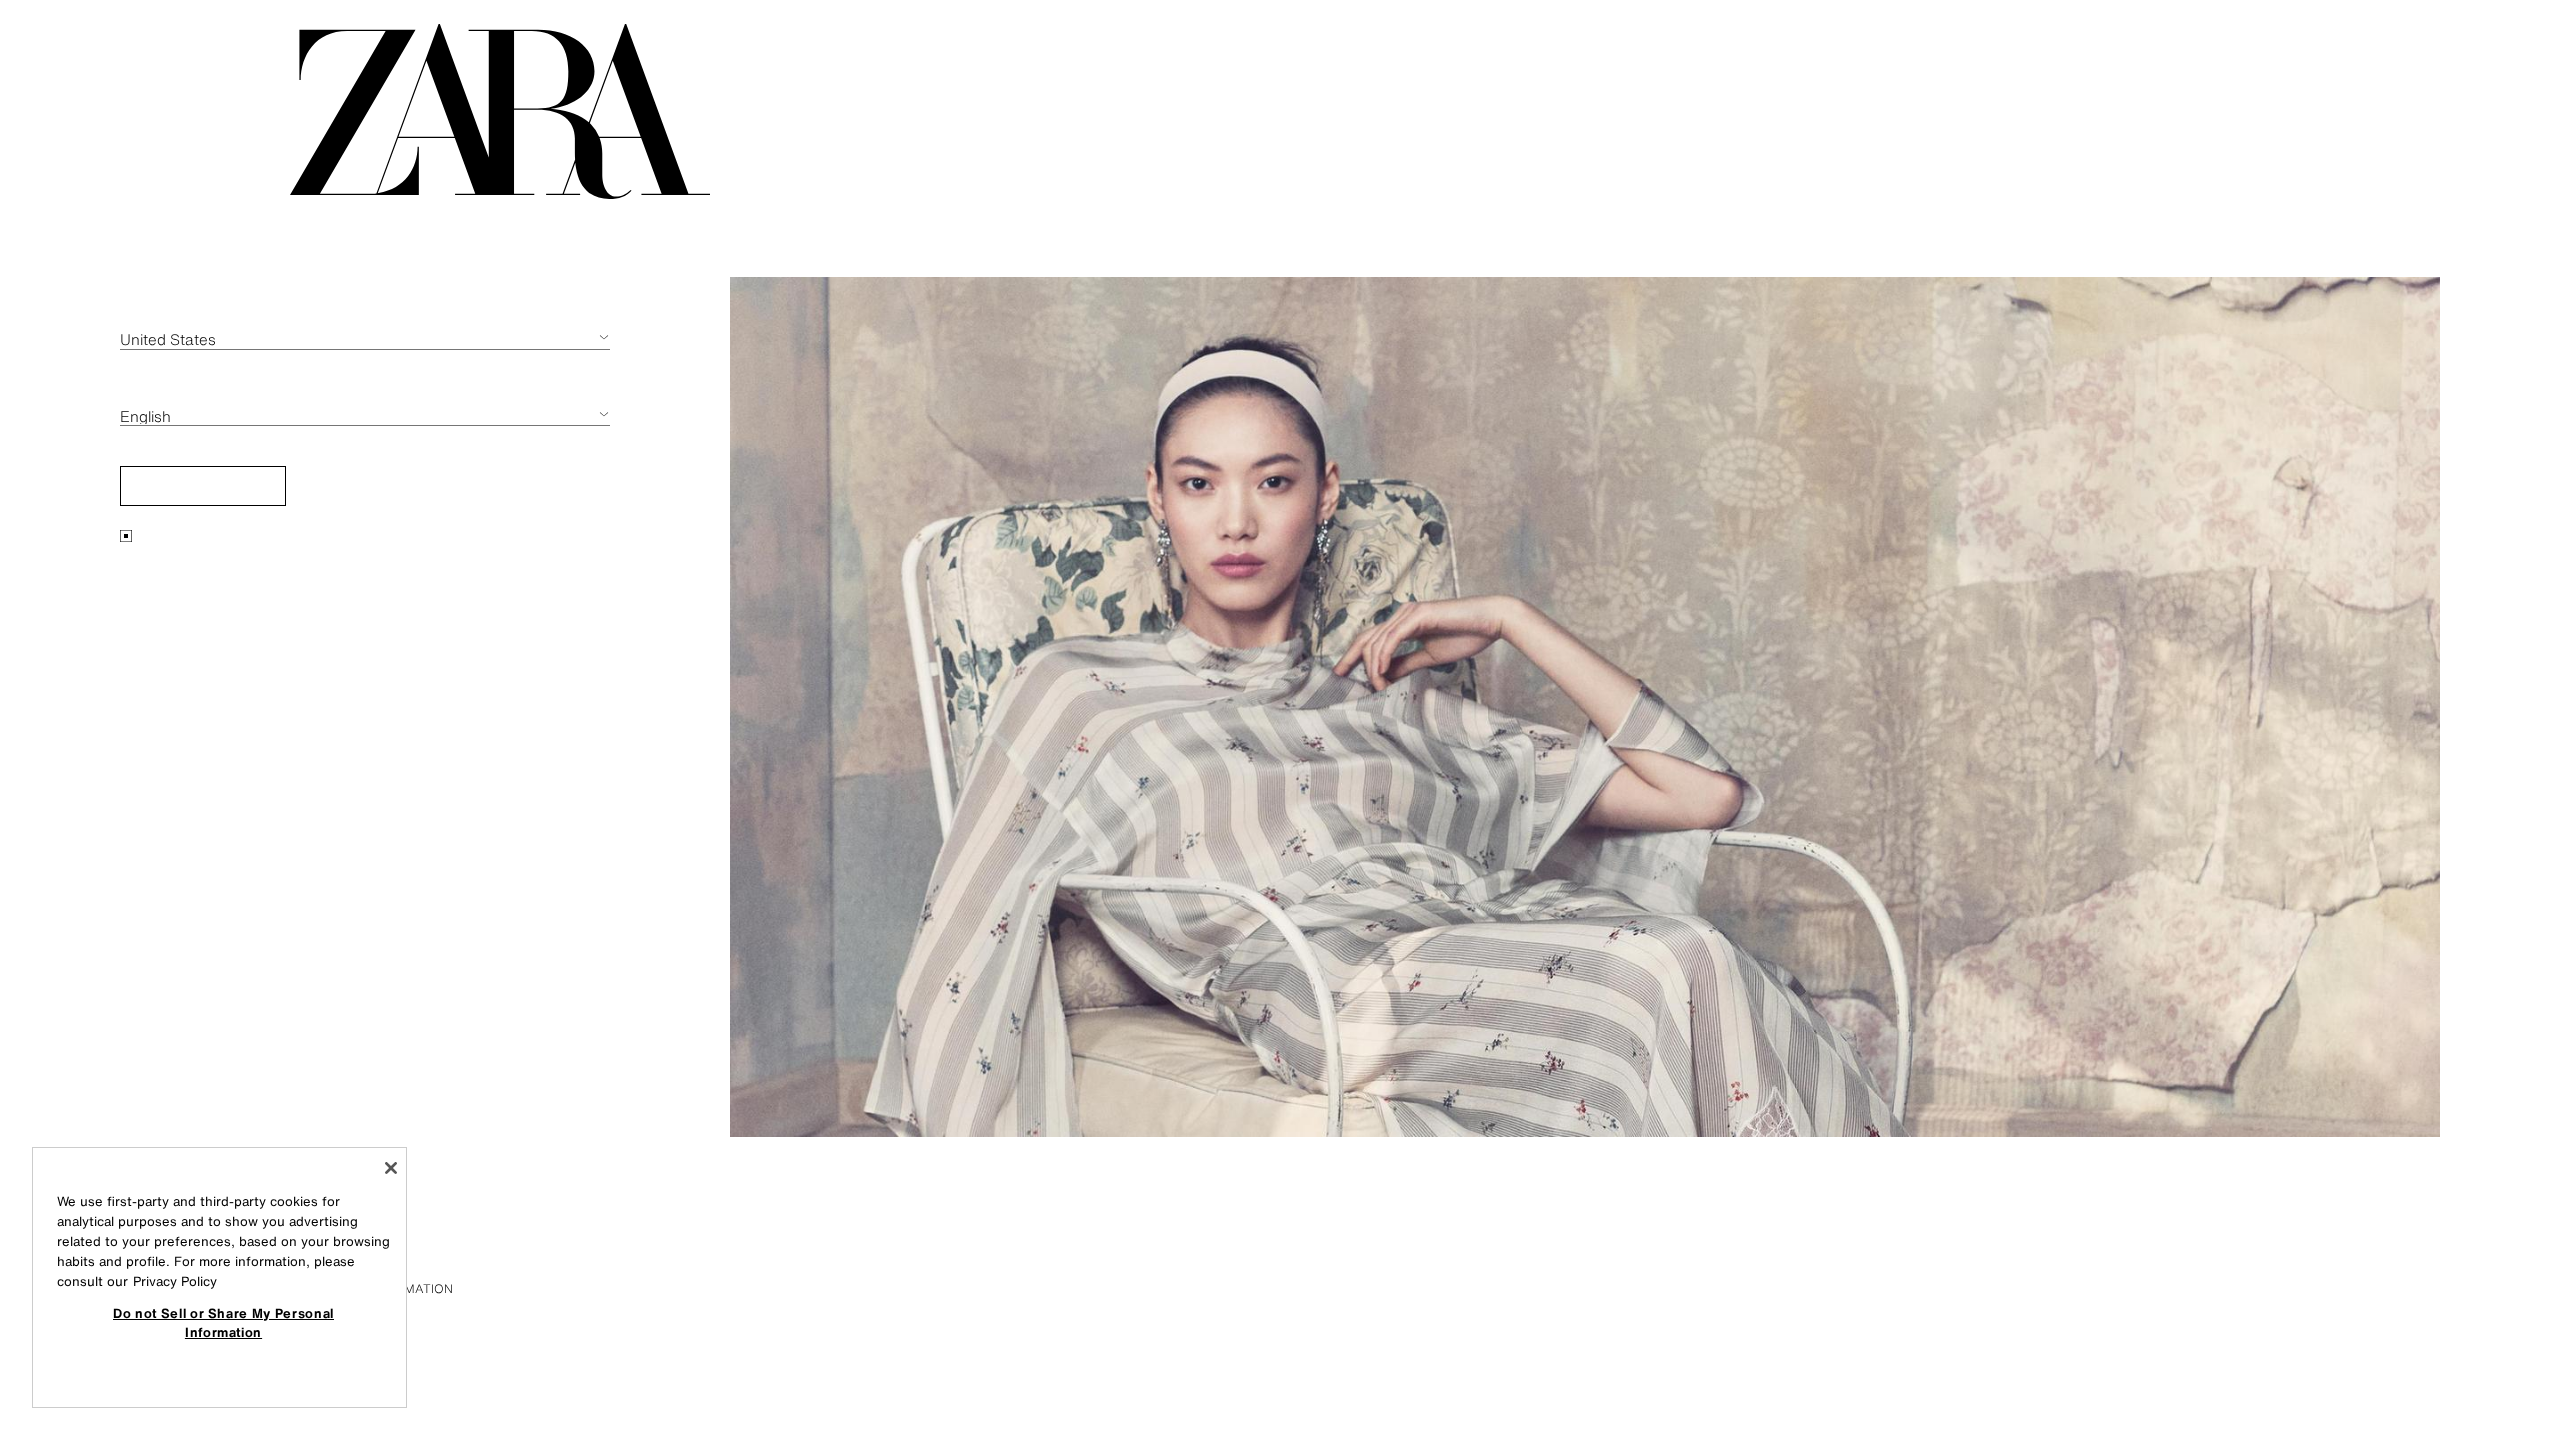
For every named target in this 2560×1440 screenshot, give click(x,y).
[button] (203, 486)
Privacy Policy (175, 1281)
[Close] (391, 1168)
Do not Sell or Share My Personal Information (223, 1322)
